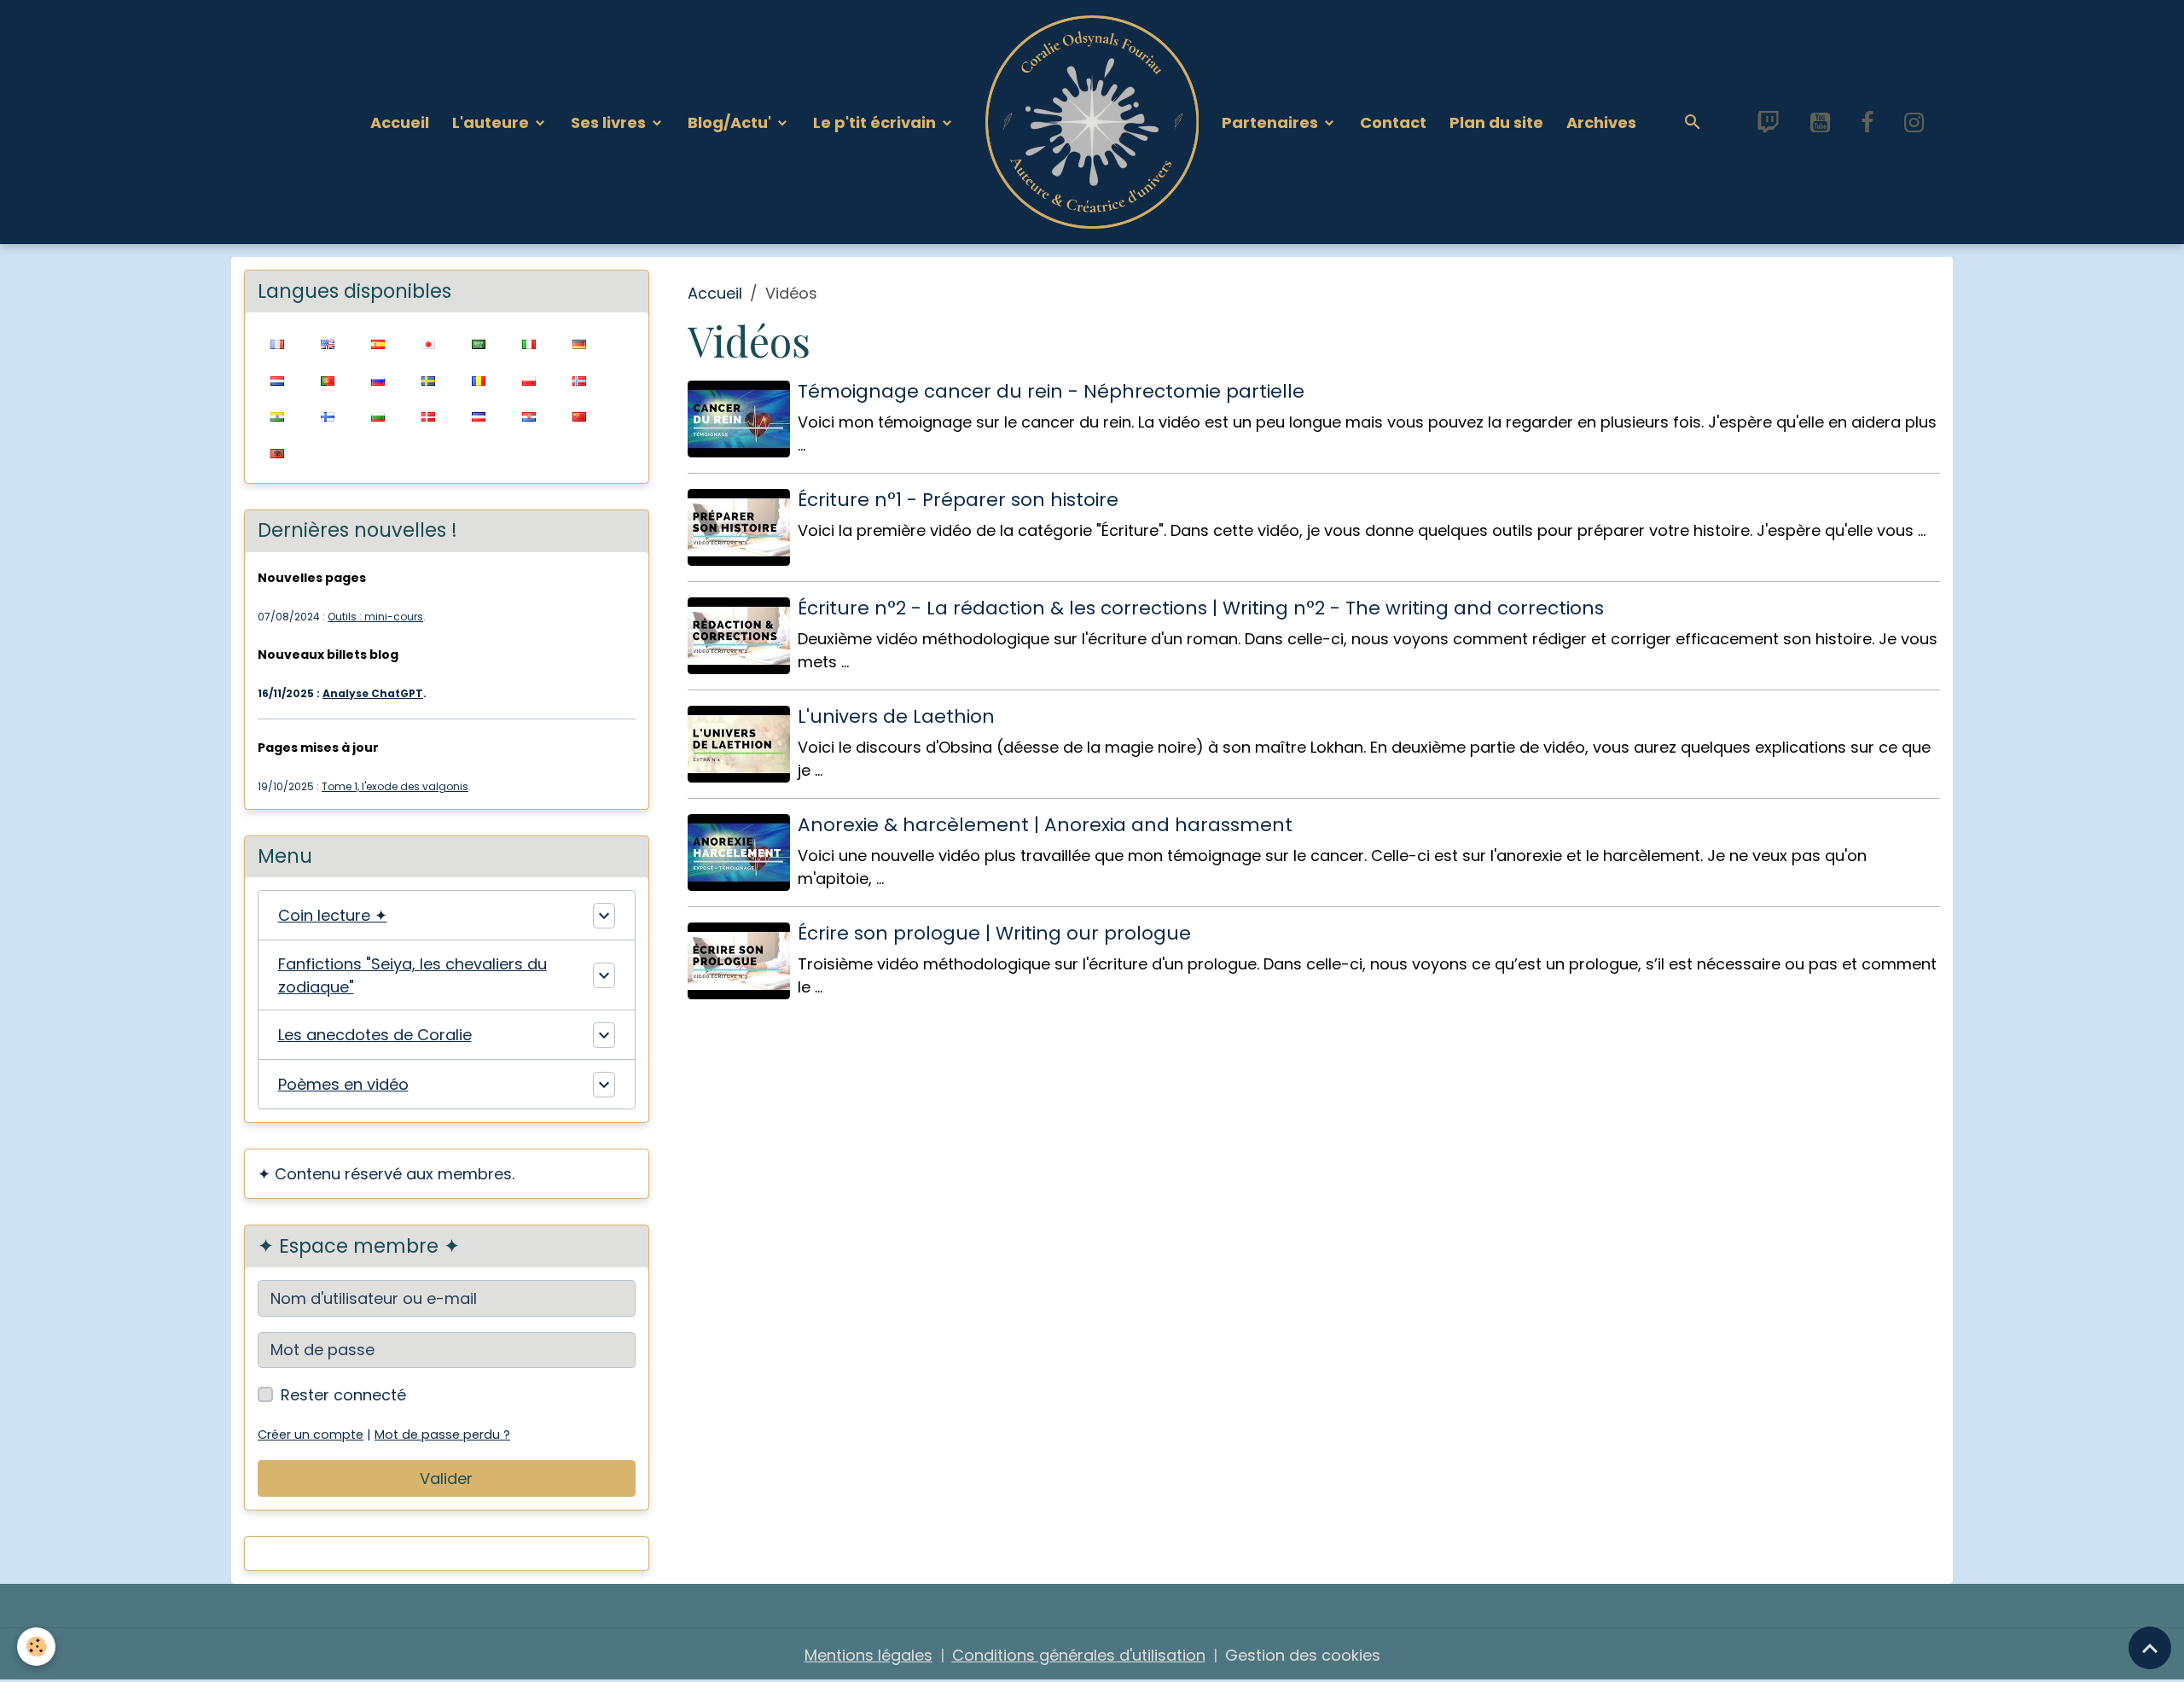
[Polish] (529, 379)
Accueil (400, 122)
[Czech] (478, 416)
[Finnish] (327, 416)
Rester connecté (343, 1395)
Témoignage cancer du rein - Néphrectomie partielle (1051, 391)
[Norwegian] (579, 379)
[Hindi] (277, 416)
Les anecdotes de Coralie (375, 1035)
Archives (1601, 122)
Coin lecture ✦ (333, 915)
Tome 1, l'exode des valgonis (395, 786)
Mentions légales (868, 1655)
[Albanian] (277, 452)
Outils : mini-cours (375, 617)
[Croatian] (529, 416)
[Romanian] (478, 379)
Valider (446, 1478)
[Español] (378, 343)
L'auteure (492, 122)
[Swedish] (428, 379)
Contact (1393, 122)
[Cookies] (36, 1647)
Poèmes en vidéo (343, 1084)
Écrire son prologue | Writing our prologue (994, 933)
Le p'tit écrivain (876, 122)
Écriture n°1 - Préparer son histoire (958, 500)
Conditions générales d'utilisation (1079, 1655)
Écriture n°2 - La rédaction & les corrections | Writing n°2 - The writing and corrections (1201, 608)
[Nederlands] (277, 379)
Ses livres (610, 122)
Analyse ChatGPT (373, 693)
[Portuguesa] (327, 379)
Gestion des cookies (1303, 1655)
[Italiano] (529, 343)
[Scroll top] (2150, 1648)
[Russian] (378, 379)
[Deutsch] (579, 343)
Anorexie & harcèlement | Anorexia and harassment (1045, 825)
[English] (327, 343)
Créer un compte (311, 1435)
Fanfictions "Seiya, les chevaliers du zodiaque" (412, 975)
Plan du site (1496, 122)
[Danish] (428, 416)
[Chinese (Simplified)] (579, 416)
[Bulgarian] (378, 416)
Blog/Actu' (731, 122)
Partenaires (1272, 122)
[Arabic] (478, 343)
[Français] (277, 343)
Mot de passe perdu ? (442, 1435)
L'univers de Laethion (896, 716)
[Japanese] (428, 343)
